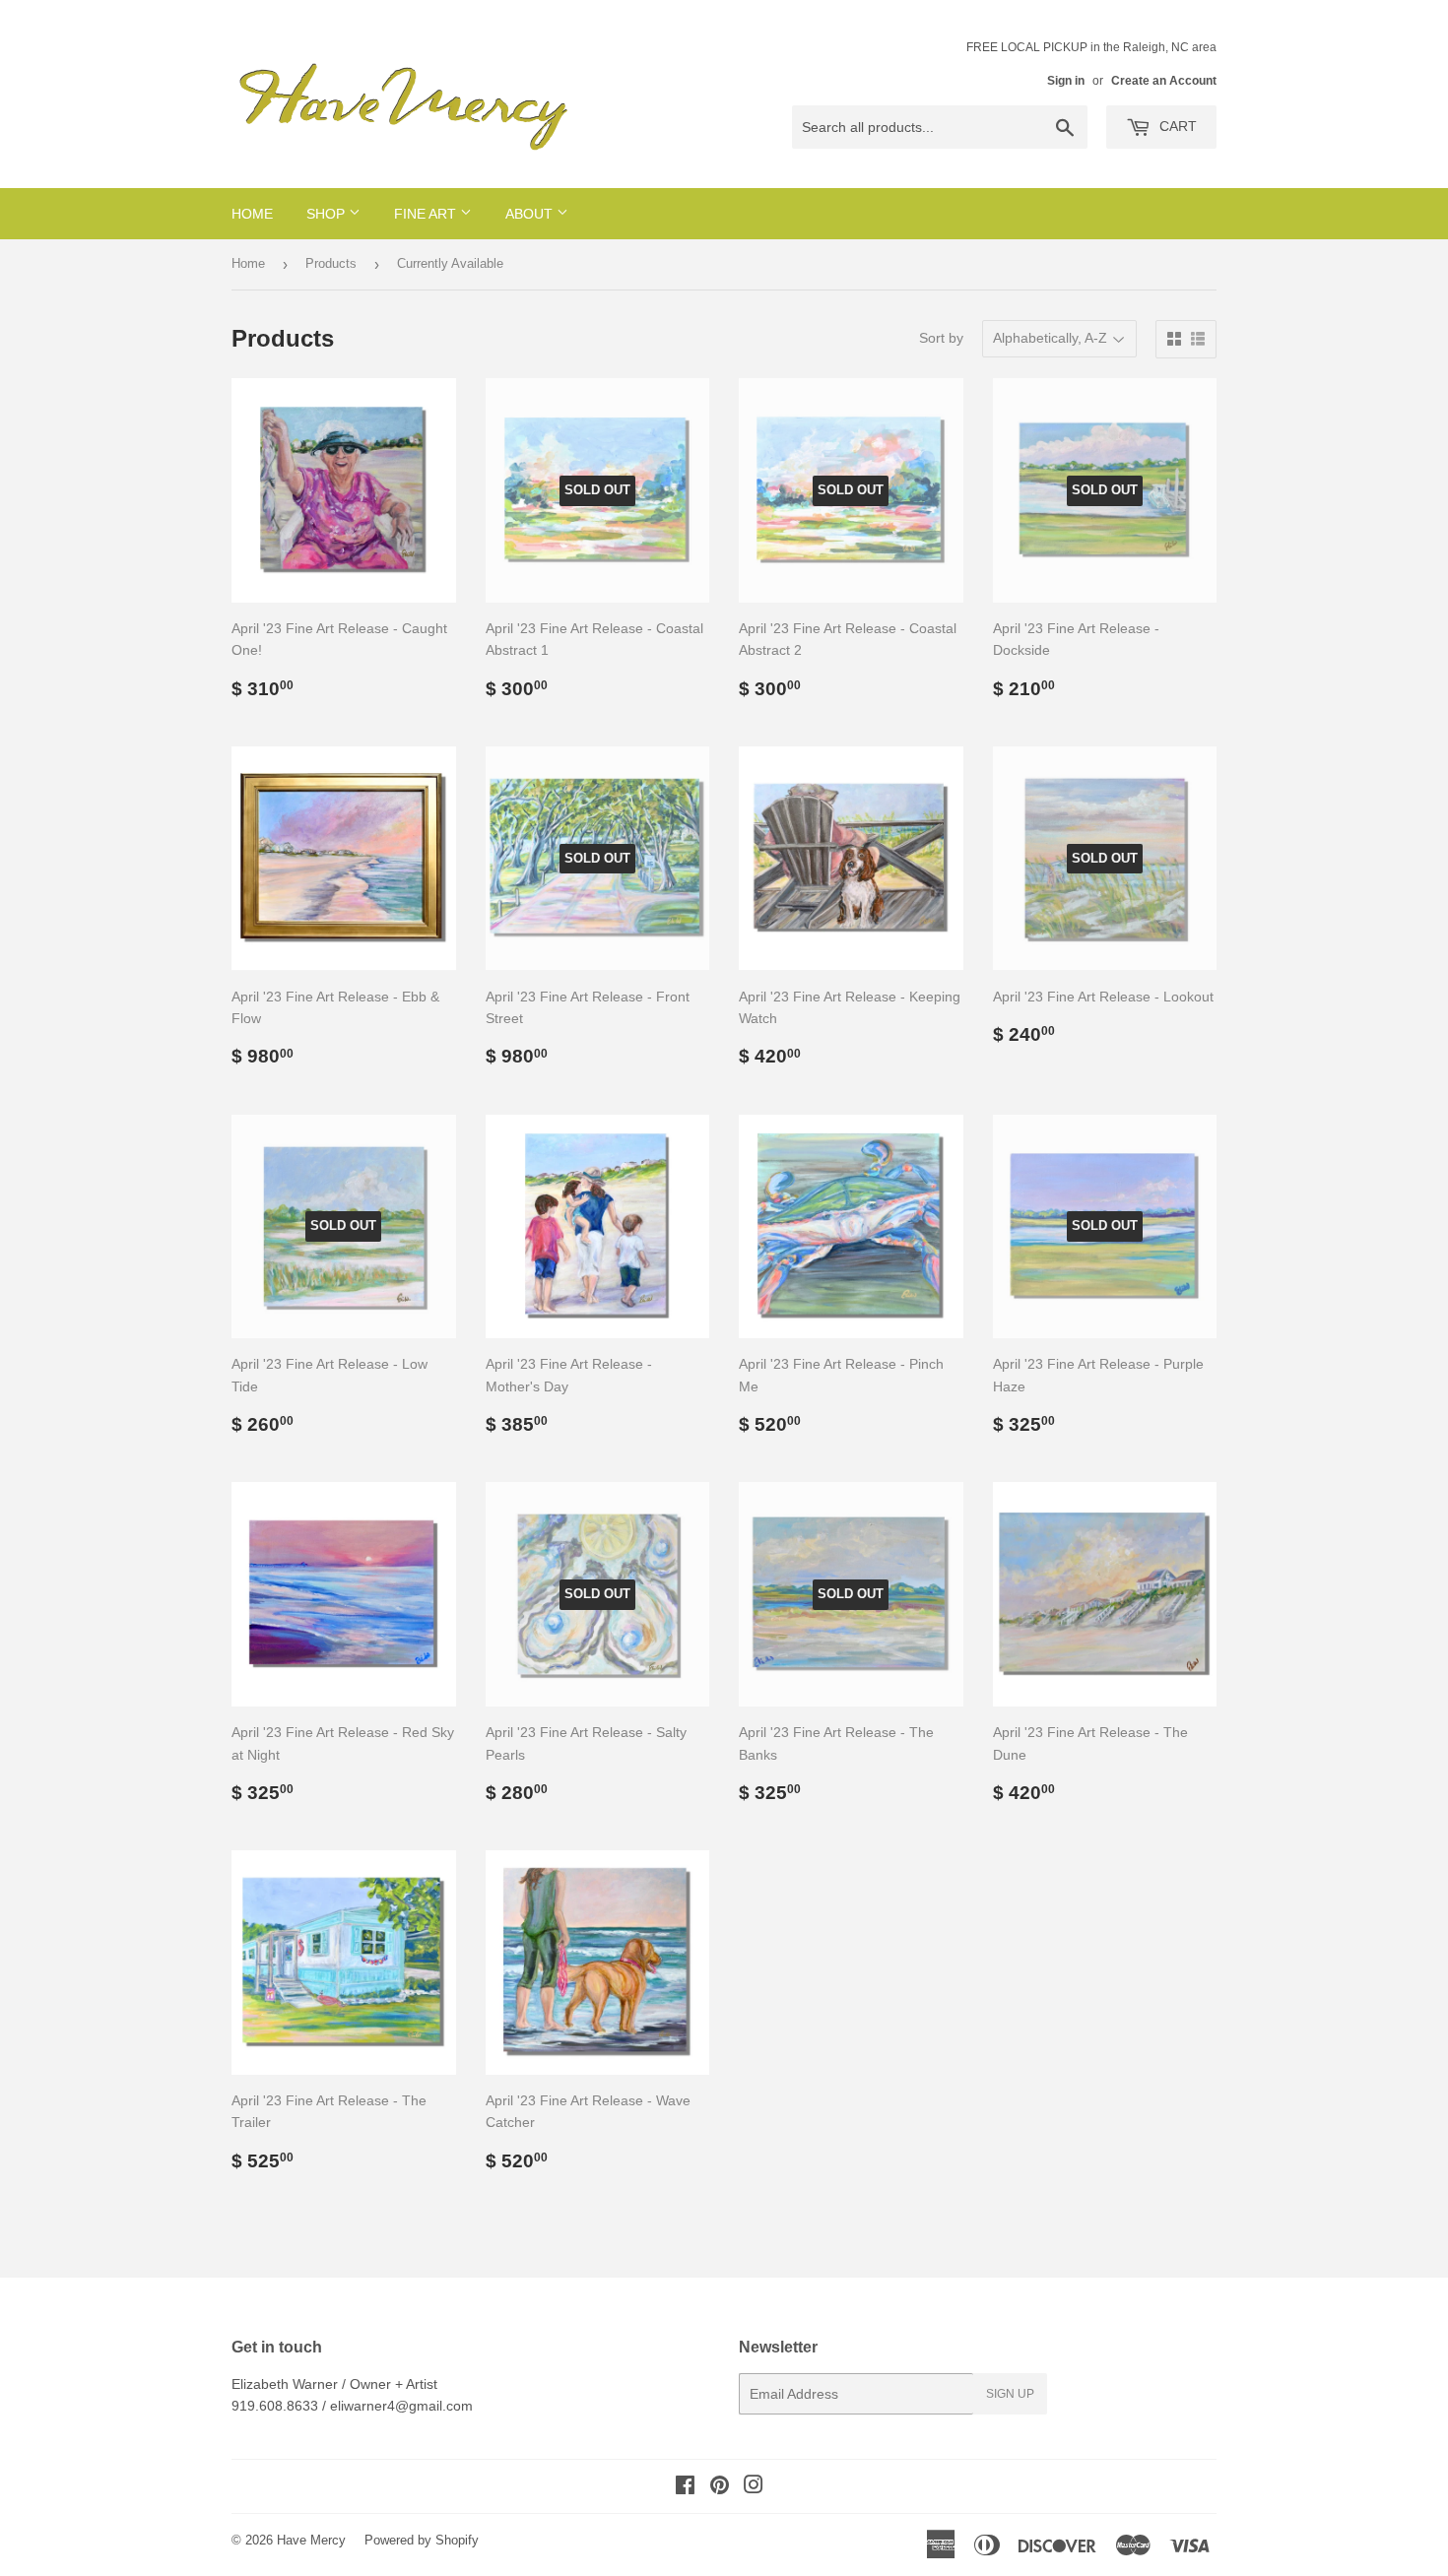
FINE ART (427, 214)
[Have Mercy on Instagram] (754, 2487)
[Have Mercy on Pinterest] (720, 2487)
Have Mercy (311, 2540)
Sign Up (1010, 2394)
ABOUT (531, 214)
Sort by (941, 338)
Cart (1176, 126)
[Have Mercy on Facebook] (685, 2487)
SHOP (328, 214)
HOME (252, 214)
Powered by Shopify (422, 2540)
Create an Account (1164, 81)
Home (248, 263)
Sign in (1066, 81)
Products (331, 263)
